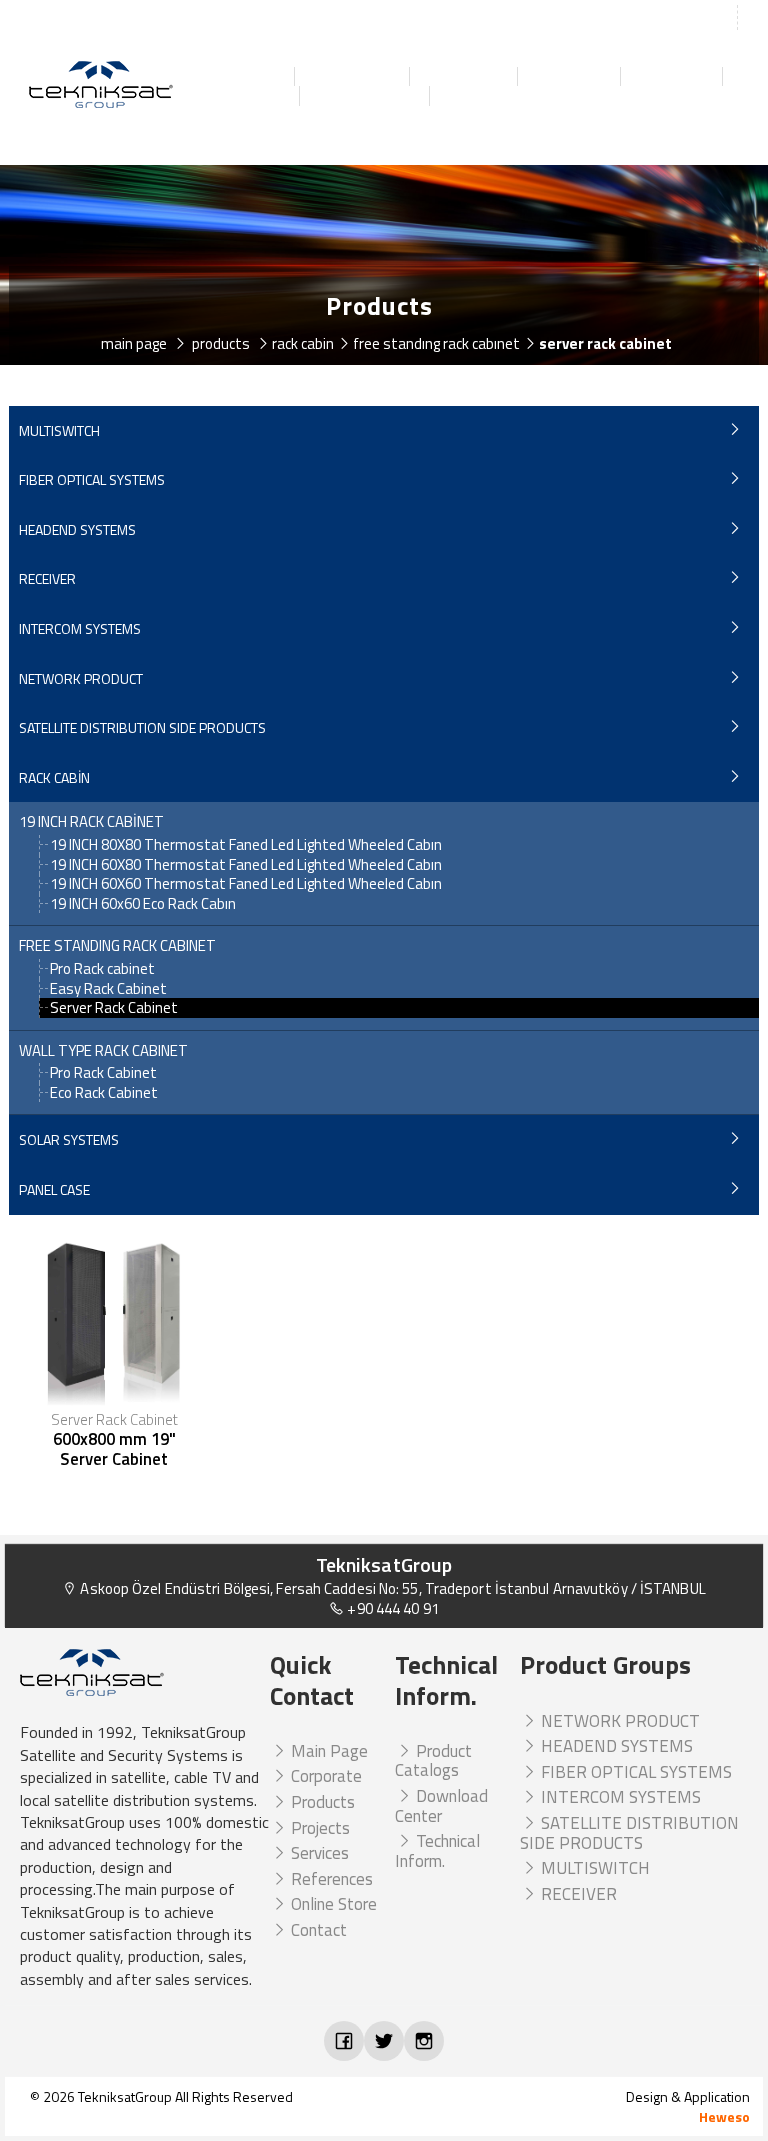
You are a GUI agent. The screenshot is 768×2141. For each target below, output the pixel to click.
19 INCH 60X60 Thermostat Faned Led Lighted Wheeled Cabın (246, 883)
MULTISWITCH (59, 430)
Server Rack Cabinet (114, 1007)
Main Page (235, 77)
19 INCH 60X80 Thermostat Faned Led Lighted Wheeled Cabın (246, 864)
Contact (481, 96)
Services (673, 77)
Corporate (353, 77)
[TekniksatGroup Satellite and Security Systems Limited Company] (103, 85)
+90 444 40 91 (391, 1608)
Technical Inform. (437, 1851)
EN (755, 19)
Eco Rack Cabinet (104, 1092)
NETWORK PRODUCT (81, 678)
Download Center (441, 1806)
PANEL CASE (54, 1189)
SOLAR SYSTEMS (69, 1139)
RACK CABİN (54, 777)
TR (719, 19)
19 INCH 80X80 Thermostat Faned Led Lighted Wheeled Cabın (246, 844)
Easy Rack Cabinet (108, 988)
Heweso (724, 2116)
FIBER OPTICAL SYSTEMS (92, 479)
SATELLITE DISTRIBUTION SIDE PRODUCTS (142, 727)
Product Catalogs (433, 1761)
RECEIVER (47, 578)
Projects (570, 77)
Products (465, 77)
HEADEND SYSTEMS (77, 529)
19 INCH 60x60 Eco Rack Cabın (143, 903)
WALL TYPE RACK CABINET (103, 1051)
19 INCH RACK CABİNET (91, 822)
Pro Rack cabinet (102, 968)
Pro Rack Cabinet (103, 1072)
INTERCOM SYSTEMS (80, 628)
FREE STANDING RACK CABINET (117, 946)
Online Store (366, 96)
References (238, 96)
